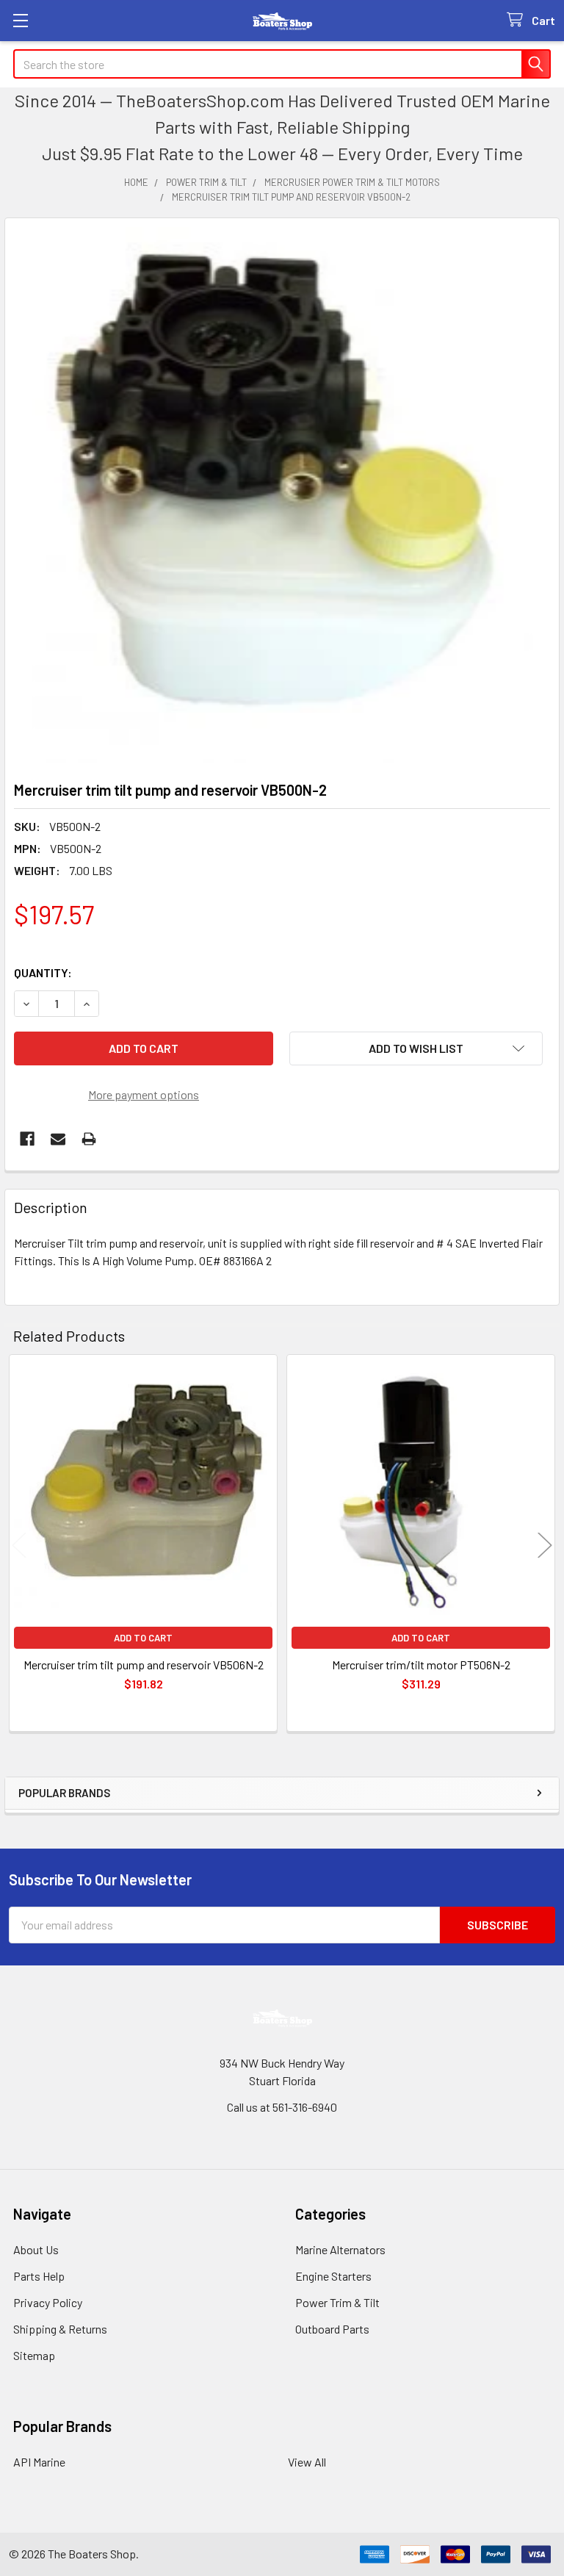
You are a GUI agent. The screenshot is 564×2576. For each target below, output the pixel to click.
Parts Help (39, 2276)
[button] (416, 1048)
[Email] (58, 1139)
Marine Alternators (340, 2249)
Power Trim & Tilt (337, 2302)
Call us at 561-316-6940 (282, 2107)
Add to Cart (143, 1638)
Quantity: (43, 972)
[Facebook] (27, 1139)
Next (545, 1545)
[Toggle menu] (20, 20)
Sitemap (34, 2355)
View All (307, 2462)
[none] (282, 495)
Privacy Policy (48, 2302)
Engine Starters (333, 2276)
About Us (36, 2249)
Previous (19, 1545)
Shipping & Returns (60, 2329)
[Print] (89, 1139)
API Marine (39, 2462)
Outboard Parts (332, 2329)
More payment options (144, 1094)
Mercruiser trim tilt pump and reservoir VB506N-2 (144, 1665)
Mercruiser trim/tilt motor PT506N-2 (421, 1665)
